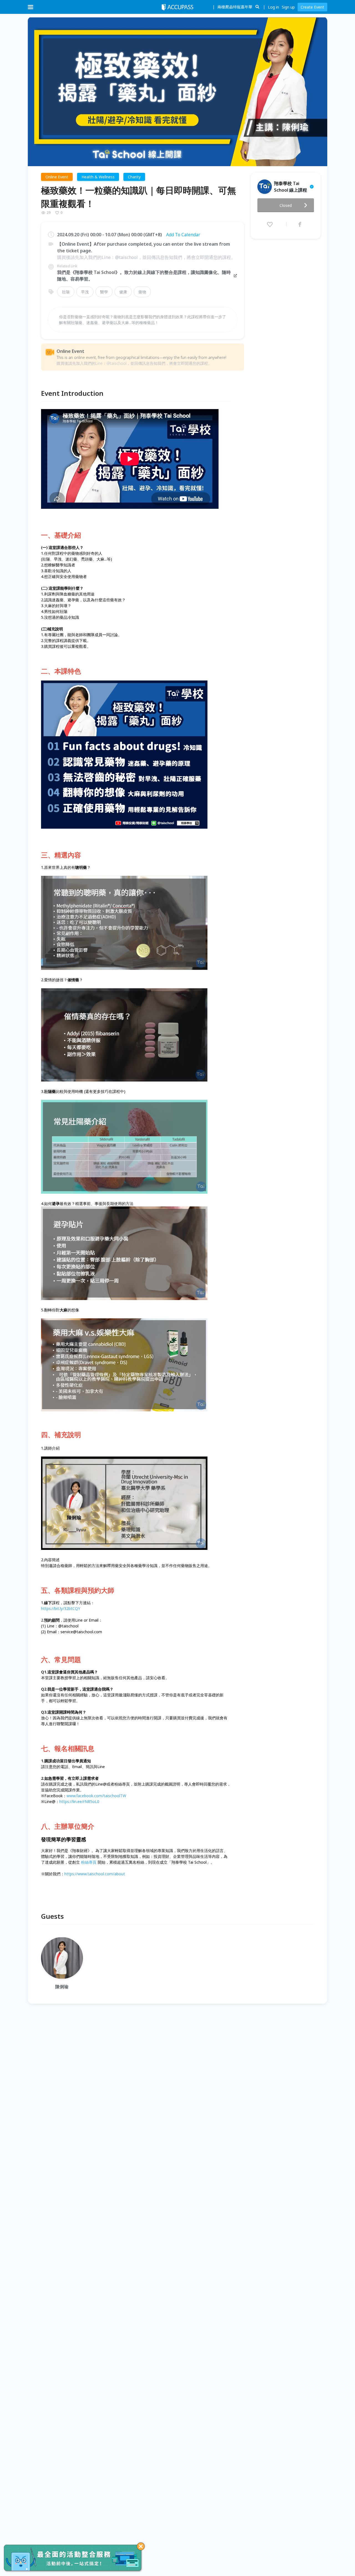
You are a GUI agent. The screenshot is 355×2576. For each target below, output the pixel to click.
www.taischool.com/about (101, 1874)
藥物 (142, 292)
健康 (123, 292)
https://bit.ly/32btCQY (61, 1608)
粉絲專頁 (89, 1862)
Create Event (312, 7)
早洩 (85, 292)
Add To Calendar (183, 235)
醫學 (104, 292)
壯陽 (66, 292)
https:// (71, 1874)
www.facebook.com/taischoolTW (96, 1796)
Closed (286, 205)
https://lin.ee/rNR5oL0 (79, 1801)
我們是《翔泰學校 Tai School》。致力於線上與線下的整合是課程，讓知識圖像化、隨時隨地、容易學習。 (144, 276)
